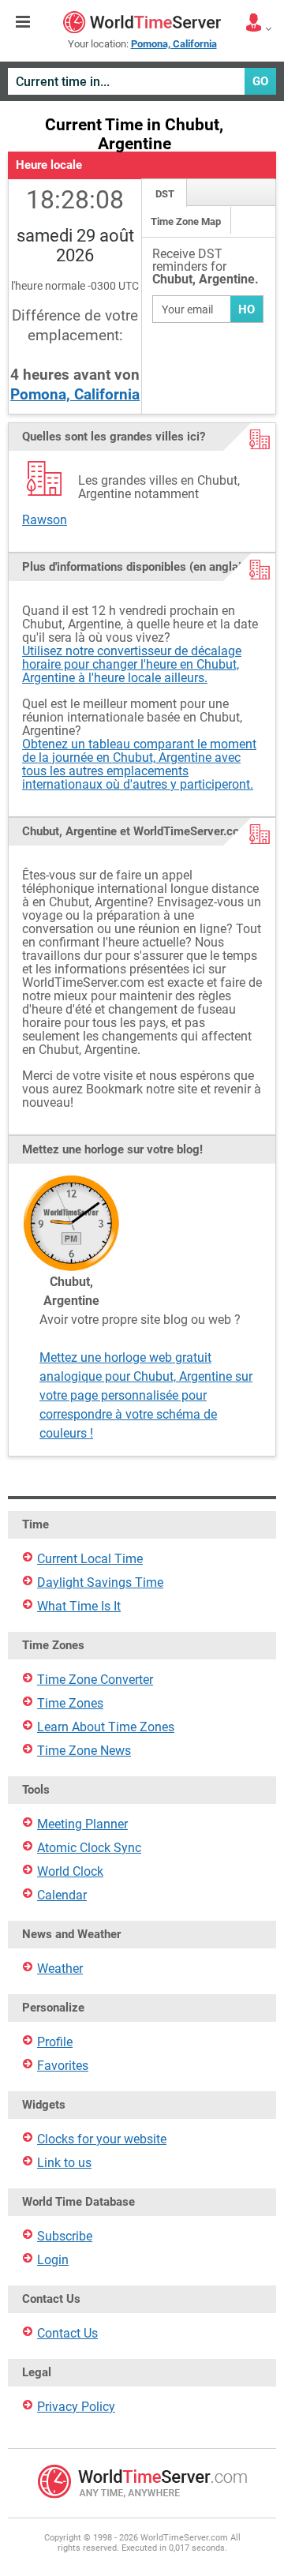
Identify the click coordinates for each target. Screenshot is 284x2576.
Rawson (45, 520)
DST (165, 194)
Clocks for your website (102, 2139)
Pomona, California (75, 394)
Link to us (64, 2163)
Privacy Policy (76, 2407)
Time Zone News (84, 1751)
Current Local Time (90, 1559)
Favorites (63, 2066)
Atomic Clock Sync (89, 1848)
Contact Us (67, 2333)
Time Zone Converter (95, 1680)
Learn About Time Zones (106, 1727)
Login (53, 2260)
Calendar (62, 1895)
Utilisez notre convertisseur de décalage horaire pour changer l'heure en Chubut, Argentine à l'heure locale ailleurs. (132, 664)
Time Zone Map (186, 221)
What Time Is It (79, 1606)
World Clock (70, 1871)
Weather (60, 1969)
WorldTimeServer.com (142, 22)
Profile (55, 2042)
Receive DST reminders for (206, 267)
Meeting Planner (82, 1824)
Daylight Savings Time (100, 1582)
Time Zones (70, 1703)
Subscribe (65, 2236)
